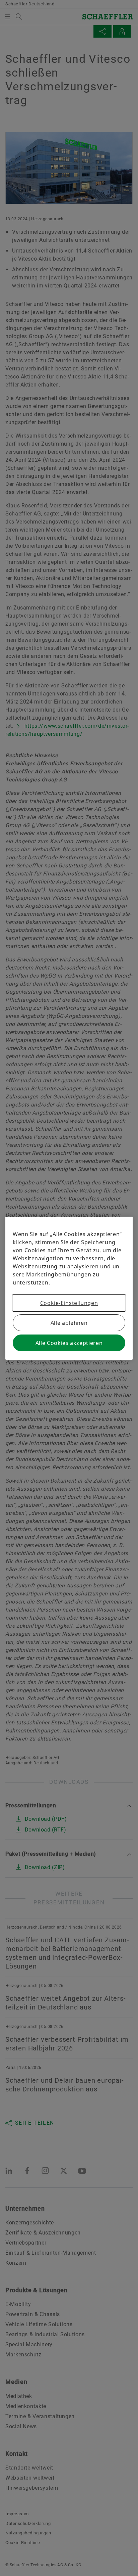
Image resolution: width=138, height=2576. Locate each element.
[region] (69, 1288)
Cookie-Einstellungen (69, 1303)
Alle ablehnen (69, 1323)
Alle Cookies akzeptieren (69, 1343)
